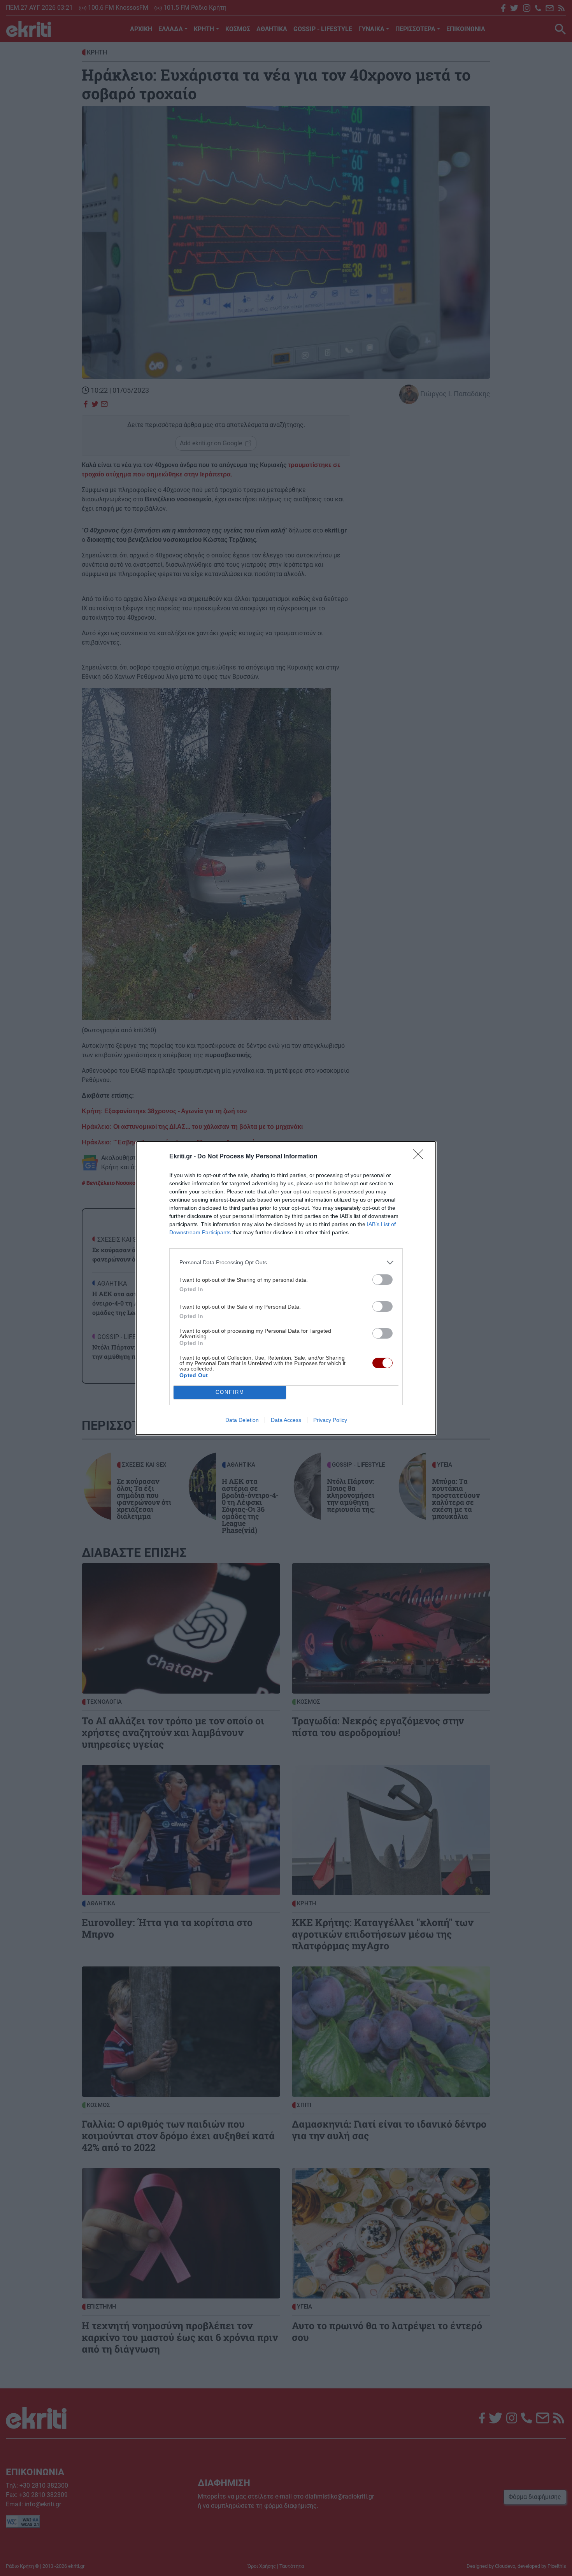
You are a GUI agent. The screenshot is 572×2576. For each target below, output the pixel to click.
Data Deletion (242, 1420)
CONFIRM (230, 1392)
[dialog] (286, 1288)
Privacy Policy (330, 1420)
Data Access (286, 1420)
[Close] (421, 1157)
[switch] (383, 1280)
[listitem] (286, 1263)
